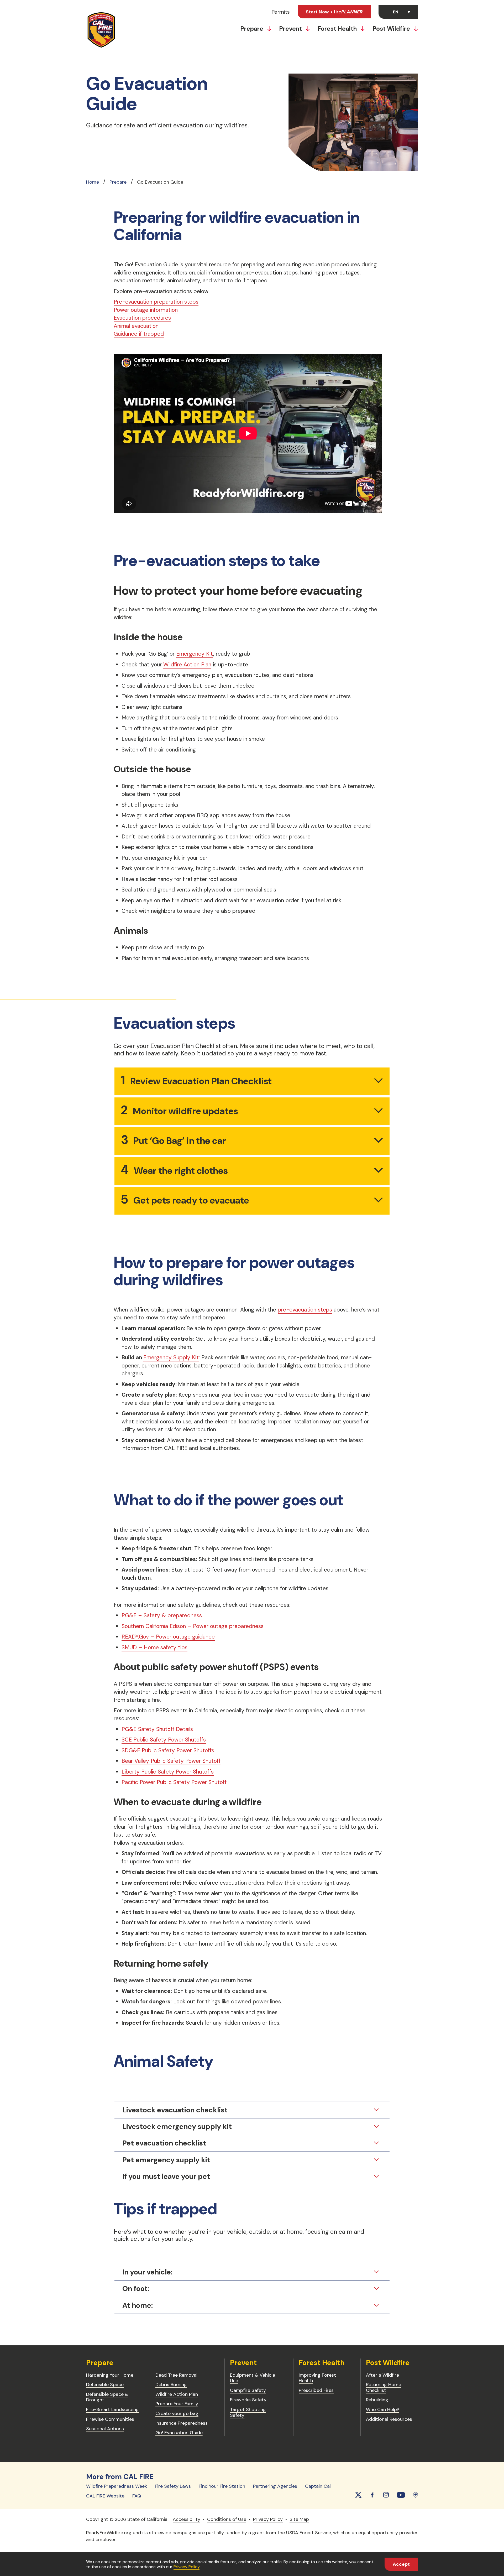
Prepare (252, 29)
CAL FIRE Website (105, 2496)
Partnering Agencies (275, 2486)
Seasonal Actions (105, 2429)
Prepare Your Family (177, 2404)
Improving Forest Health (317, 2378)
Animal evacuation (136, 326)
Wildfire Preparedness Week (117, 2486)
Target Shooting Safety (248, 2412)
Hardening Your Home (110, 2375)
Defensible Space (105, 2385)
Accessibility (187, 2519)
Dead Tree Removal (176, 2375)
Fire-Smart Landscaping (112, 2409)
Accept (401, 2564)
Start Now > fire (334, 12)
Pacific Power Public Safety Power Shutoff (174, 1782)
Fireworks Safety (248, 2400)
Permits (281, 12)
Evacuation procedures (142, 318)
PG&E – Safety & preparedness (162, 1615)
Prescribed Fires (316, 2390)
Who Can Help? (383, 2409)
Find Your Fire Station (222, 2486)
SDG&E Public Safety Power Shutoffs (168, 1750)
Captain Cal (318, 2486)
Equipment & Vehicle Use (253, 2378)
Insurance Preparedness (182, 2423)
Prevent (291, 29)
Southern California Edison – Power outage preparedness (193, 1626)
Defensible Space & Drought (107, 2397)
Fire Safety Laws (173, 2486)
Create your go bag (177, 2413)
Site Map (299, 2519)
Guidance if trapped (139, 334)
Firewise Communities (110, 2419)
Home (93, 182)
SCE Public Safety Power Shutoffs (164, 1740)
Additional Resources (389, 2419)
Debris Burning (171, 2385)
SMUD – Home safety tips (154, 1647)
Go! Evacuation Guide (179, 2433)
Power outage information (146, 310)
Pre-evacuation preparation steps (156, 302)
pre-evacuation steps (305, 1310)
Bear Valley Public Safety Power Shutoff (171, 1761)
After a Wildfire (382, 2375)
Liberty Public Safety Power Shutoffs (168, 1772)
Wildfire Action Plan (187, 665)
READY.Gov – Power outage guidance (168, 1637)
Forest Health (338, 29)
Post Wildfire (392, 29)
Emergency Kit (195, 654)
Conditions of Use (227, 2519)
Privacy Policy (187, 2567)
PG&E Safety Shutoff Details (157, 1729)
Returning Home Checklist (384, 2387)
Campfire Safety (248, 2390)
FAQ (137, 2496)
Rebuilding (377, 2400)
